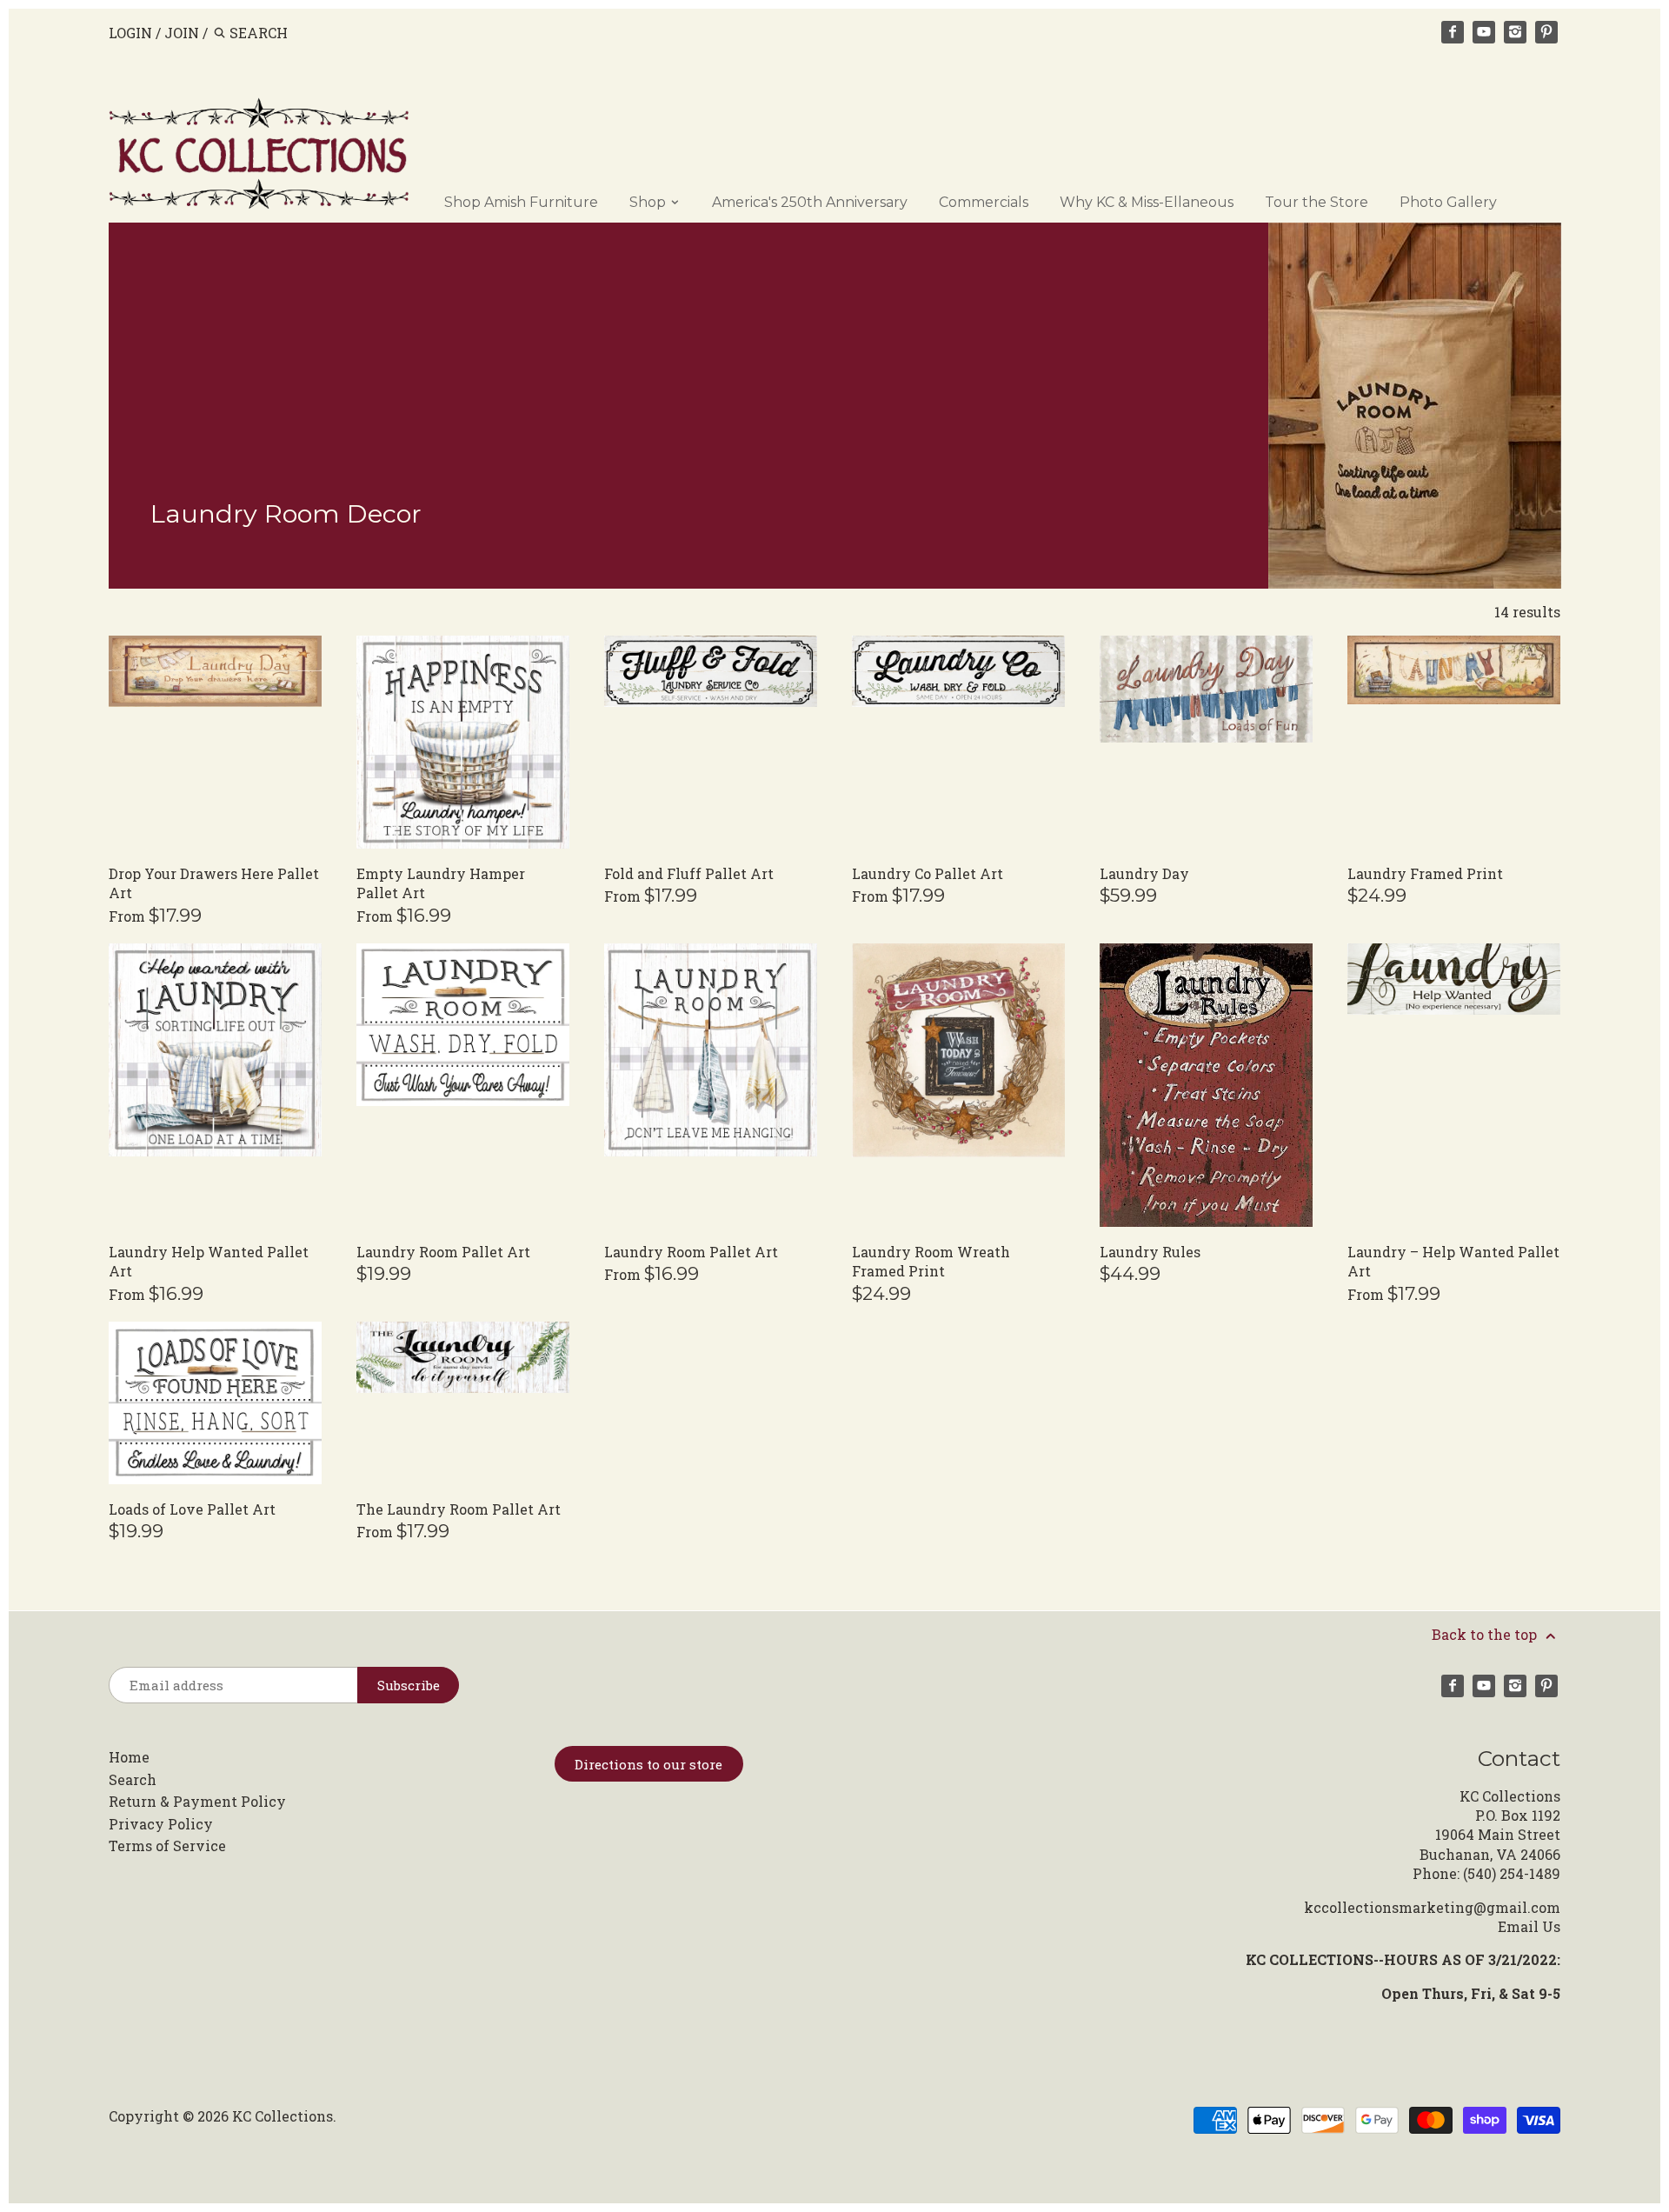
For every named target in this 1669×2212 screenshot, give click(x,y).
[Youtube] (1484, 32)
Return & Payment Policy (197, 1801)
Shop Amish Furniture (521, 202)
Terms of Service (167, 1846)
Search (133, 1779)
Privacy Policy (161, 1824)
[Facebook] (1453, 32)
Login (130, 33)
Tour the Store (1317, 202)
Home (129, 1757)
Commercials (984, 202)
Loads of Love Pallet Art (192, 1509)
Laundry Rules (1150, 1252)
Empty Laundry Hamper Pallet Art (441, 883)
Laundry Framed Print (1425, 873)
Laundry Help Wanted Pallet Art (209, 1261)
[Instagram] (1515, 32)
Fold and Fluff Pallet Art (689, 873)
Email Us (1529, 1926)
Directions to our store (648, 1764)
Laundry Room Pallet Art (443, 1252)
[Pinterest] (1546, 32)
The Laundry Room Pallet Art (459, 1509)
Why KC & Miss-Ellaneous (1147, 202)
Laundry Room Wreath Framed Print (931, 1261)
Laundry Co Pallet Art (928, 873)
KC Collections (283, 2116)
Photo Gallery (1448, 202)
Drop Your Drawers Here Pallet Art (214, 883)
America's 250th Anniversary (810, 202)
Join (182, 33)
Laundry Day (1144, 873)
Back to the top (1486, 1634)
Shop (649, 202)
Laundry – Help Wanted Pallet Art (1453, 1261)
